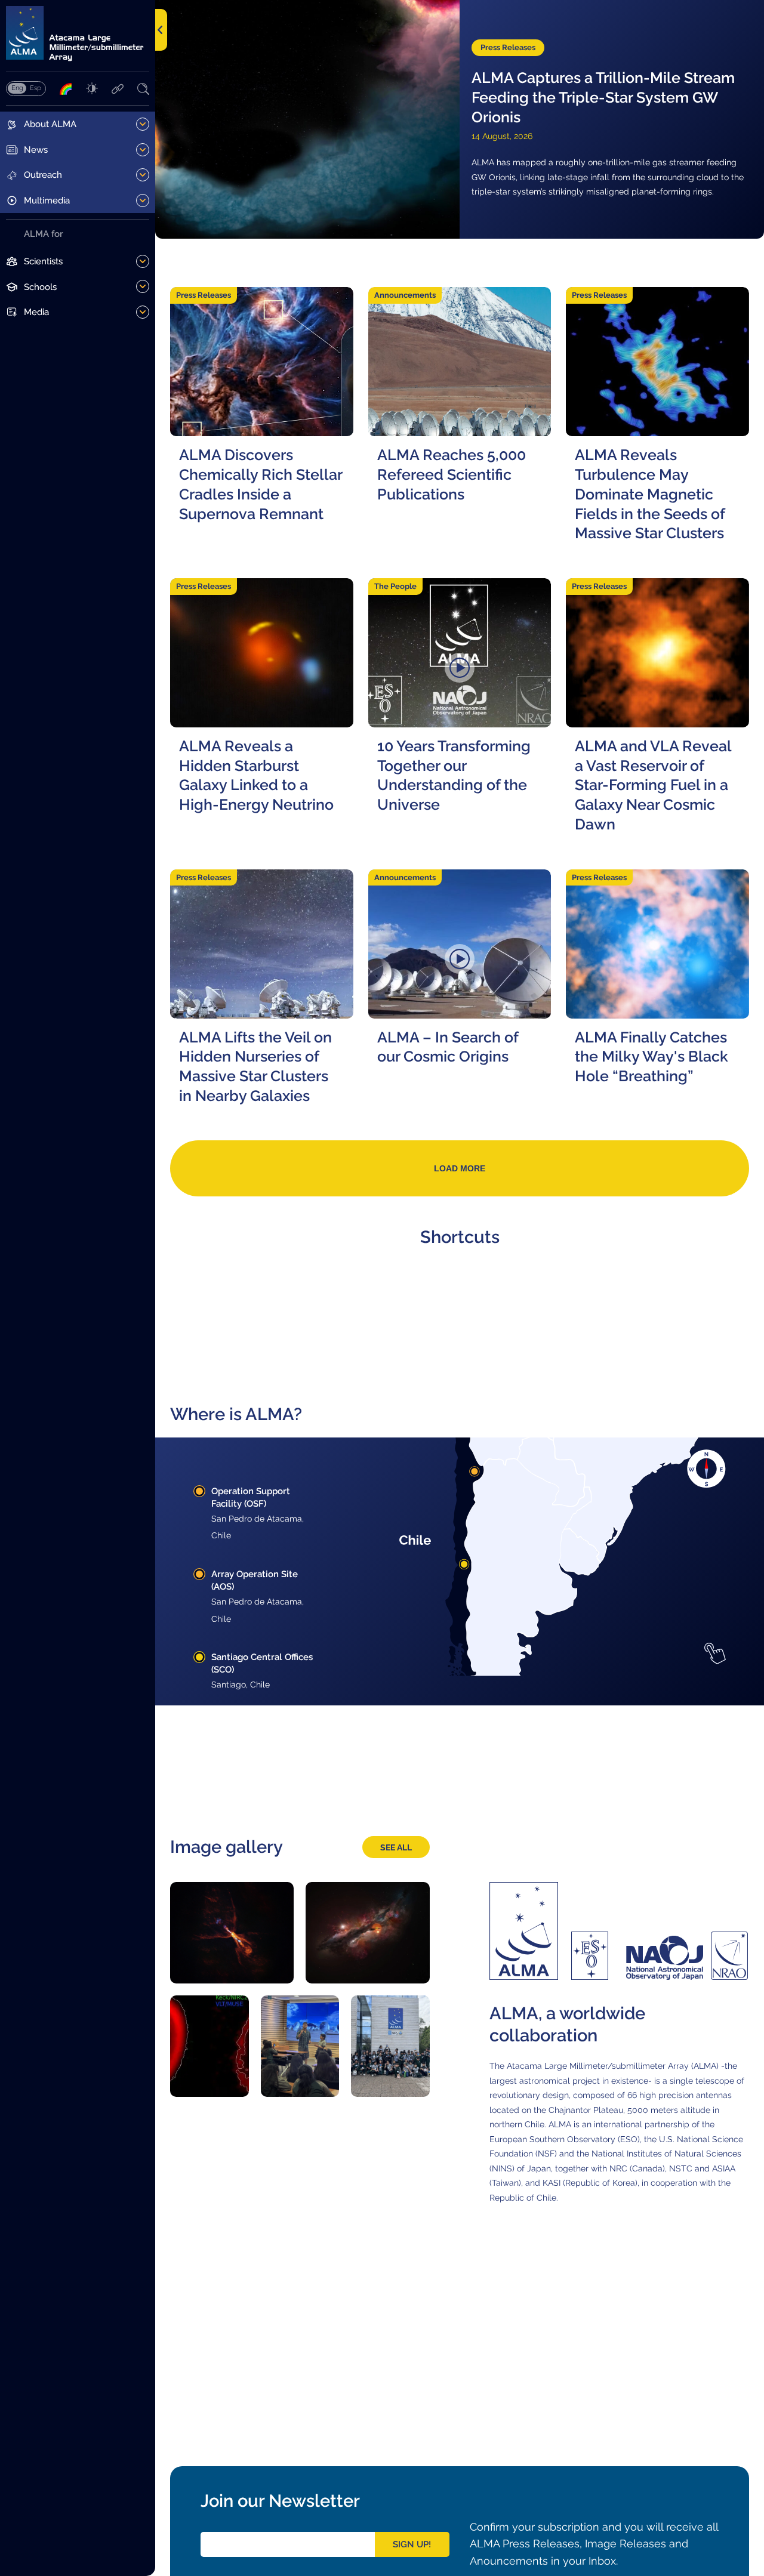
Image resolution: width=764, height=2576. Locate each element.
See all (396, 1847)
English (17, 88)
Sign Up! (412, 2544)
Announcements (405, 295)
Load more (460, 1168)
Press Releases (508, 47)
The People (395, 586)
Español (35, 88)
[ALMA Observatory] (78, 34)
